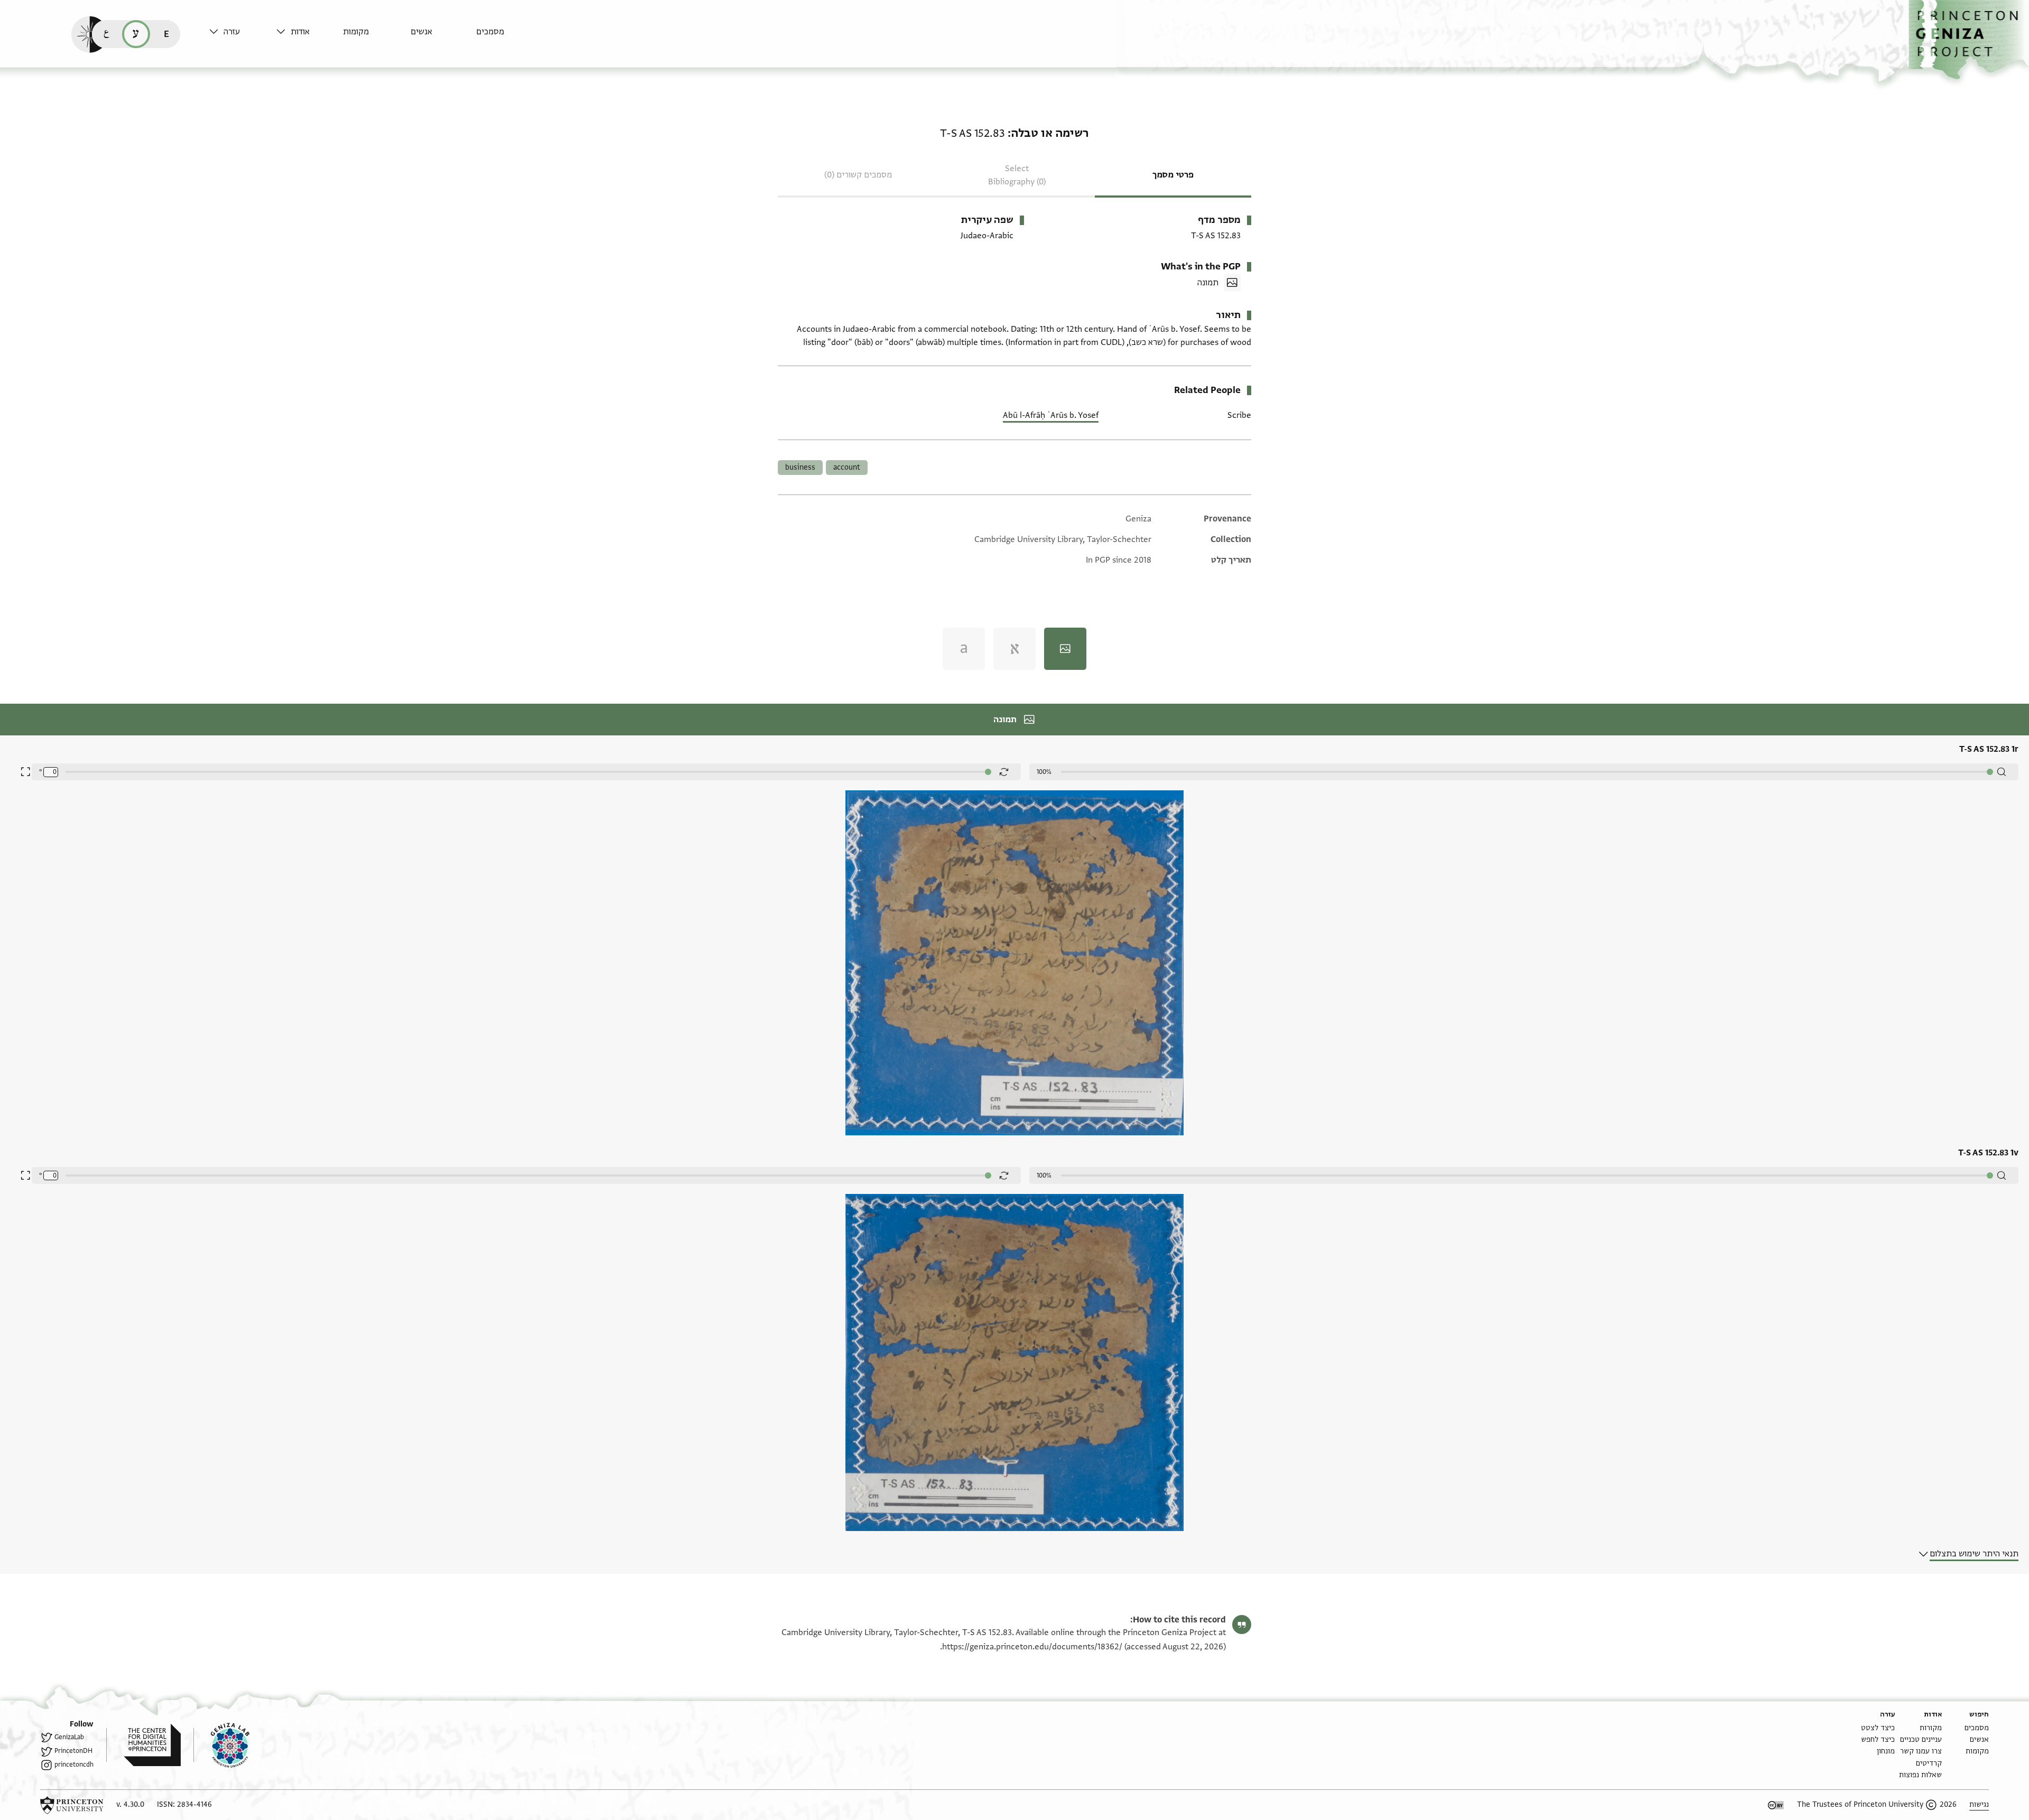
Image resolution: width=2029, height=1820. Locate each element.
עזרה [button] (232, 32)
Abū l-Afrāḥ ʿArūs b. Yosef (1051, 415)
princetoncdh (74, 1765)
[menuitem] (507, 37)
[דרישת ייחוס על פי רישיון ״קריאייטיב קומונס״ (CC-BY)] (1776, 1805)
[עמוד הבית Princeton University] (72, 1805)
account (847, 467)
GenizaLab (69, 1737)
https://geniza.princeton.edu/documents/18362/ (1032, 1647)
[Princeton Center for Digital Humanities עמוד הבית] (143, 1745)
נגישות (1979, 1804)
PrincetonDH (73, 1751)
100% (1044, 772)
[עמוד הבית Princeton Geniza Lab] (221, 1745)
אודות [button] (300, 32)
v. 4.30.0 (130, 1804)
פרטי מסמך (1173, 175)
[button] (1969, 40)
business (800, 467)
